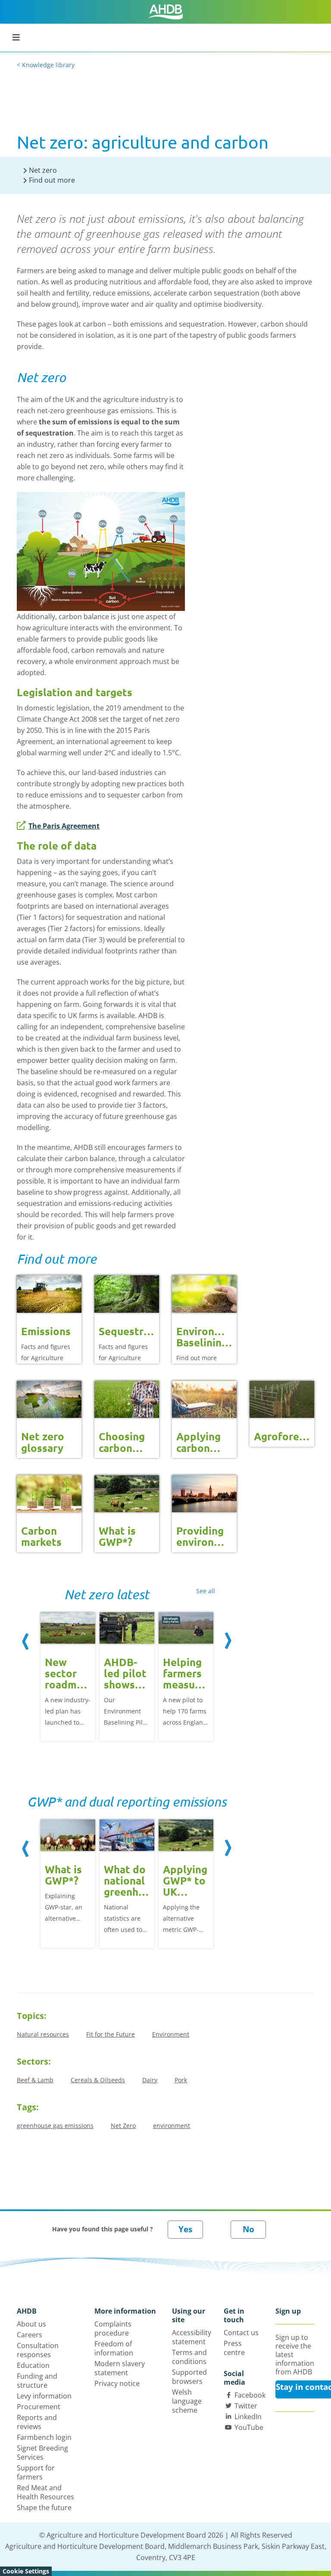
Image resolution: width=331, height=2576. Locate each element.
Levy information (44, 2396)
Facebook (250, 2395)
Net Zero (123, 2126)
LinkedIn (248, 2417)
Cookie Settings (26, 2571)
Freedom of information (114, 2348)
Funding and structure (37, 2381)
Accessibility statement (192, 2337)
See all (206, 1591)
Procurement (39, 2407)
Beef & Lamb (35, 2080)
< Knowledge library (46, 65)
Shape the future (44, 2507)
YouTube (249, 2427)
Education (33, 2365)
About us (31, 2324)
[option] (68, 1679)
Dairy (150, 2080)
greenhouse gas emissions (55, 2126)
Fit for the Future (111, 2034)
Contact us (241, 2333)
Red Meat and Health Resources (45, 2492)
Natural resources (43, 2034)
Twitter (246, 2406)
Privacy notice (117, 2383)
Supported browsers (189, 2377)
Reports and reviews (37, 2422)
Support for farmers (36, 2472)
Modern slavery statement (120, 2368)
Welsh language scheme (187, 2401)
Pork (181, 2080)
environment (172, 2126)
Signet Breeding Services (42, 2453)
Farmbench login (44, 2437)
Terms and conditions (189, 2357)
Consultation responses (38, 2350)
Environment (171, 2034)
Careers (30, 2335)
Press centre (234, 2348)
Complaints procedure (113, 2328)
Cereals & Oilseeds (98, 2080)
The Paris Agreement (64, 826)
